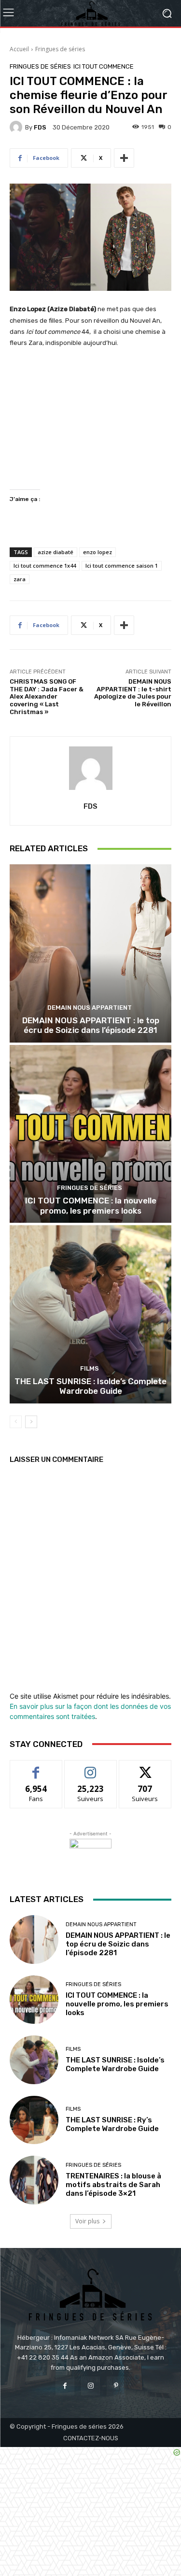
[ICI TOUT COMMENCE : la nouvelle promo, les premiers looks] (90, 1134)
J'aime (36, 1767)
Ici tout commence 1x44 (45, 565)
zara (20, 579)
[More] (124, 158)
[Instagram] (90, 2386)
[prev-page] (16, 1422)
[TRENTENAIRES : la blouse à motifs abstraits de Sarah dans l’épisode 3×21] (34, 2180)
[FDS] (17, 127)
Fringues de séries (60, 49)
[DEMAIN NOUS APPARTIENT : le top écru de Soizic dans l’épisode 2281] (90, 953)
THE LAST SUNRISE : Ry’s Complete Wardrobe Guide (112, 2124)
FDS (40, 127)
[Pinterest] (116, 2386)
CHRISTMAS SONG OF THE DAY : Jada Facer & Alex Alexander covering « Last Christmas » (47, 696)
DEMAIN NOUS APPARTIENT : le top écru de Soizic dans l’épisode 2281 (91, 1025)
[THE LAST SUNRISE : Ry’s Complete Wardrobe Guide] (34, 2120)
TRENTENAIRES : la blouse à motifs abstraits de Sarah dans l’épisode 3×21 (113, 2185)
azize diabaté (56, 552)
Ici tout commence (104, 66)
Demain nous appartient (90, 1008)
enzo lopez (97, 552)
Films (90, 1368)
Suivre (90, 1767)
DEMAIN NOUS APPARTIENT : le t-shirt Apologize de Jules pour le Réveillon (133, 693)
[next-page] (31, 1422)
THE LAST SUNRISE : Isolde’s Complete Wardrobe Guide (90, 1386)
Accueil (19, 49)
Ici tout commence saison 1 (122, 565)
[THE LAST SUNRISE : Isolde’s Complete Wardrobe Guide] (90, 1314)
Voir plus (87, 2221)
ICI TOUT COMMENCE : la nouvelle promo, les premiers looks (91, 1205)
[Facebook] (65, 2386)
